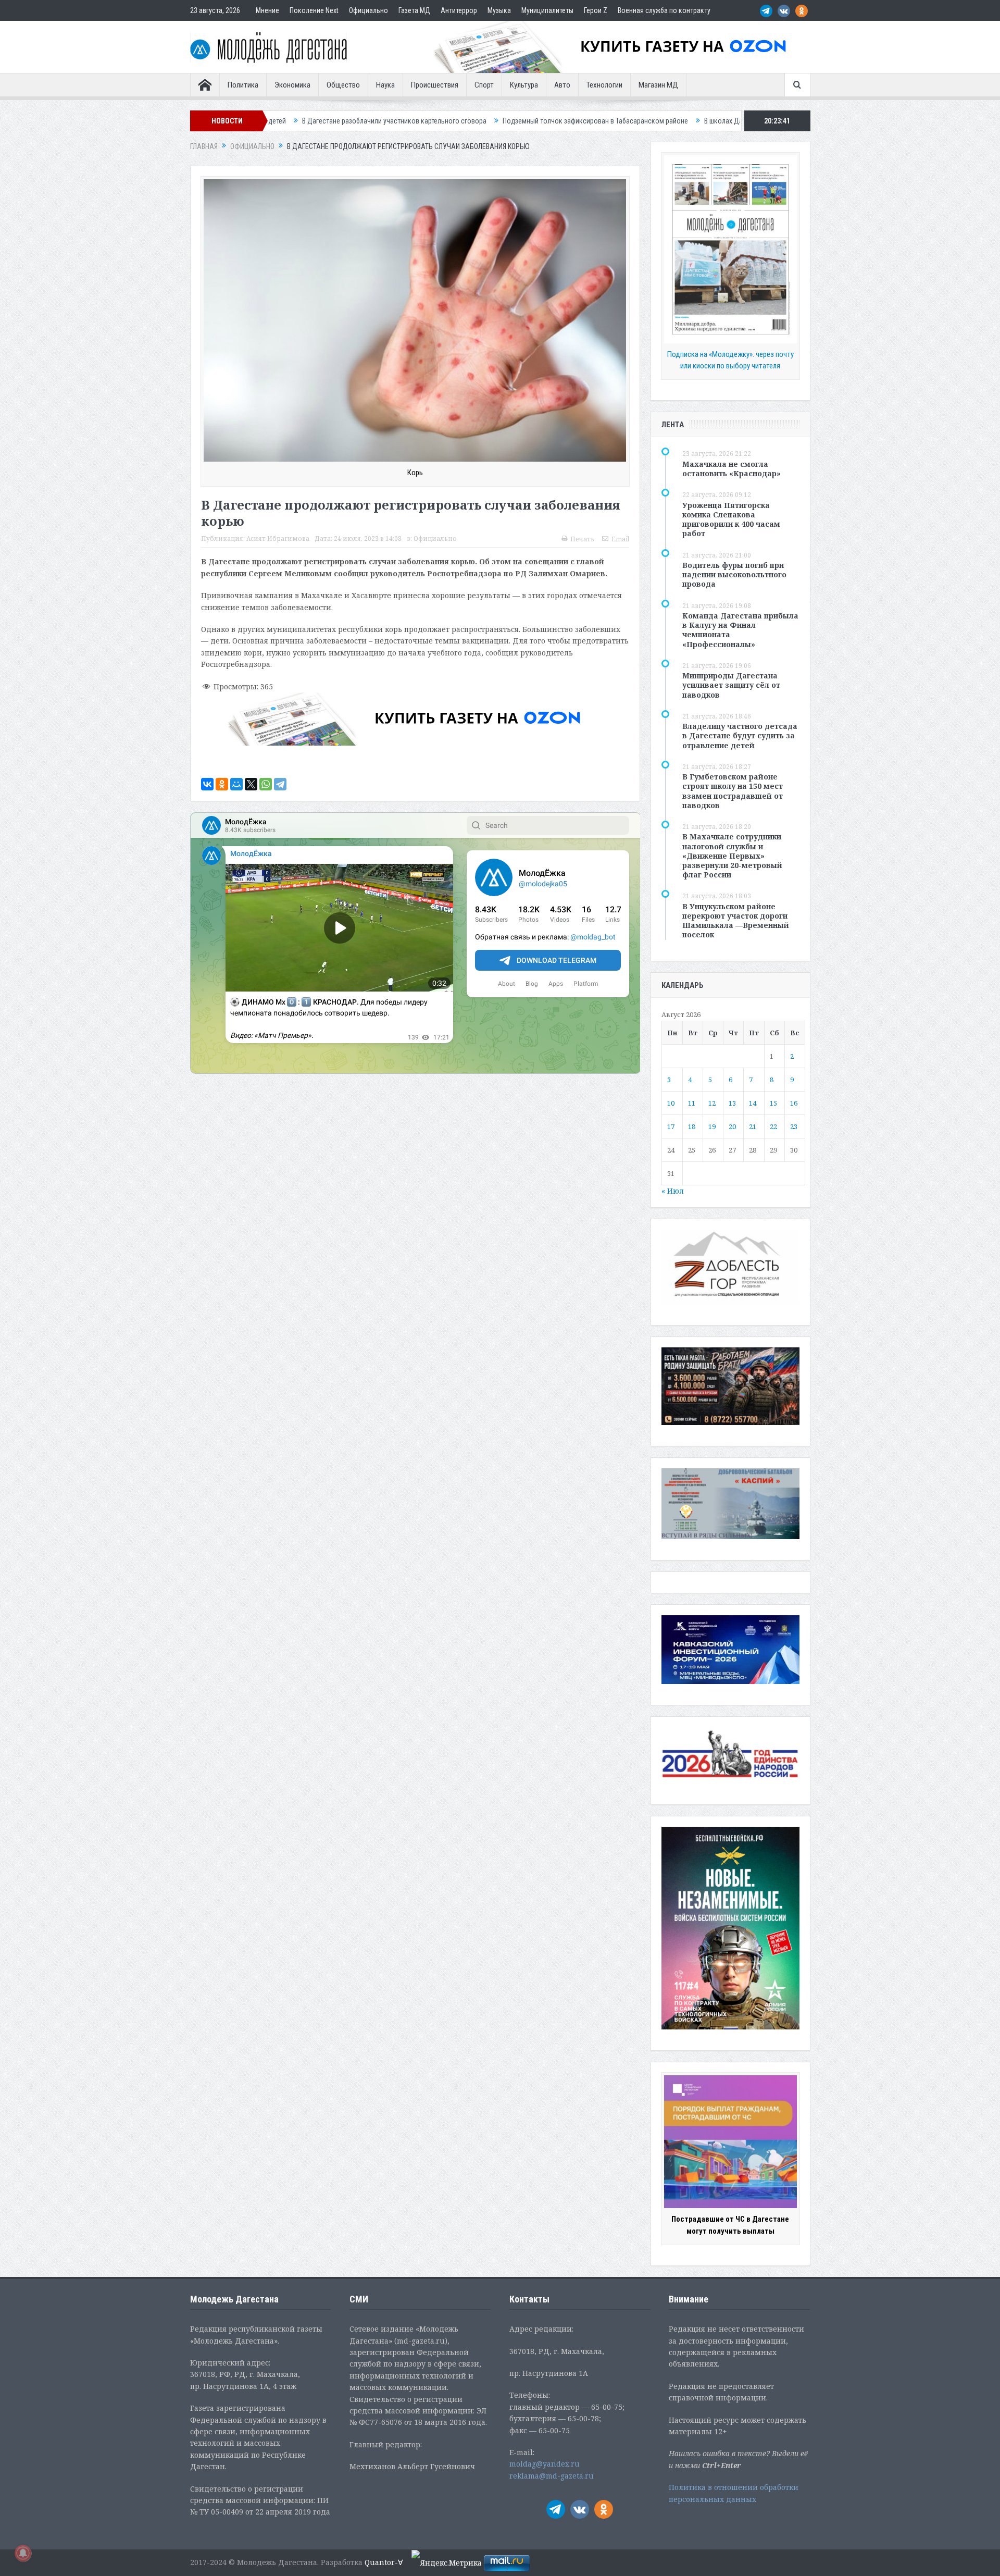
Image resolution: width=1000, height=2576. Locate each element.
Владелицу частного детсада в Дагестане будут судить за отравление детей (740, 735)
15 (773, 1103)
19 (712, 1126)
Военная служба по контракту (664, 10)
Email (620, 539)
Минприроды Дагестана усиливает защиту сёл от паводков (731, 685)
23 (794, 1126)
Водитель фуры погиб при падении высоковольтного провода (734, 574)
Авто (562, 85)
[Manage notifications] (23, 2553)
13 (732, 1103)
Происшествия (435, 85)
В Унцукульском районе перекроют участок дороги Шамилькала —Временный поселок (736, 921)
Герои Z (596, 10)
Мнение (267, 10)
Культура (524, 85)
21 (753, 1126)
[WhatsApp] (266, 784)
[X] (251, 784)
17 (671, 1126)
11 (692, 1103)
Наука (385, 85)
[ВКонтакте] (207, 784)
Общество (343, 85)
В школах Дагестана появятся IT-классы (593, 121)
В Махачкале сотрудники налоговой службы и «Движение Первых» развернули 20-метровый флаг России (732, 856)
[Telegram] (280, 784)
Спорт (484, 85)
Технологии (604, 85)
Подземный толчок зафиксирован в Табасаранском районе (423, 121)
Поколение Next (314, 10)
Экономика (292, 85)
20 (732, 1126)
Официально (368, 10)
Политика (243, 85)
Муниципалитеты (547, 10)
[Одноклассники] (222, 784)
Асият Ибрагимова (278, 538)
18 (692, 1126)
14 (753, 1103)
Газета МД (414, 10)
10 (671, 1103)
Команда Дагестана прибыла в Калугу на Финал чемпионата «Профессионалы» (740, 630)
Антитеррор (459, 10)
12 (712, 1103)
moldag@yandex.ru (545, 2464)
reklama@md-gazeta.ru (552, 2476)
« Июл (673, 1191)
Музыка (499, 10)
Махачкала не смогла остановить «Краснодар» (732, 469)
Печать (582, 539)
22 (773, 1126)
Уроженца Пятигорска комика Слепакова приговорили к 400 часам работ (731, 519)
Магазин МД (658, 85)
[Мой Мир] (236, 784)
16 (794, 1103)
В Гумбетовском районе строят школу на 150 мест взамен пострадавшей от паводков (733, 791)
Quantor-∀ (384, 2562)
